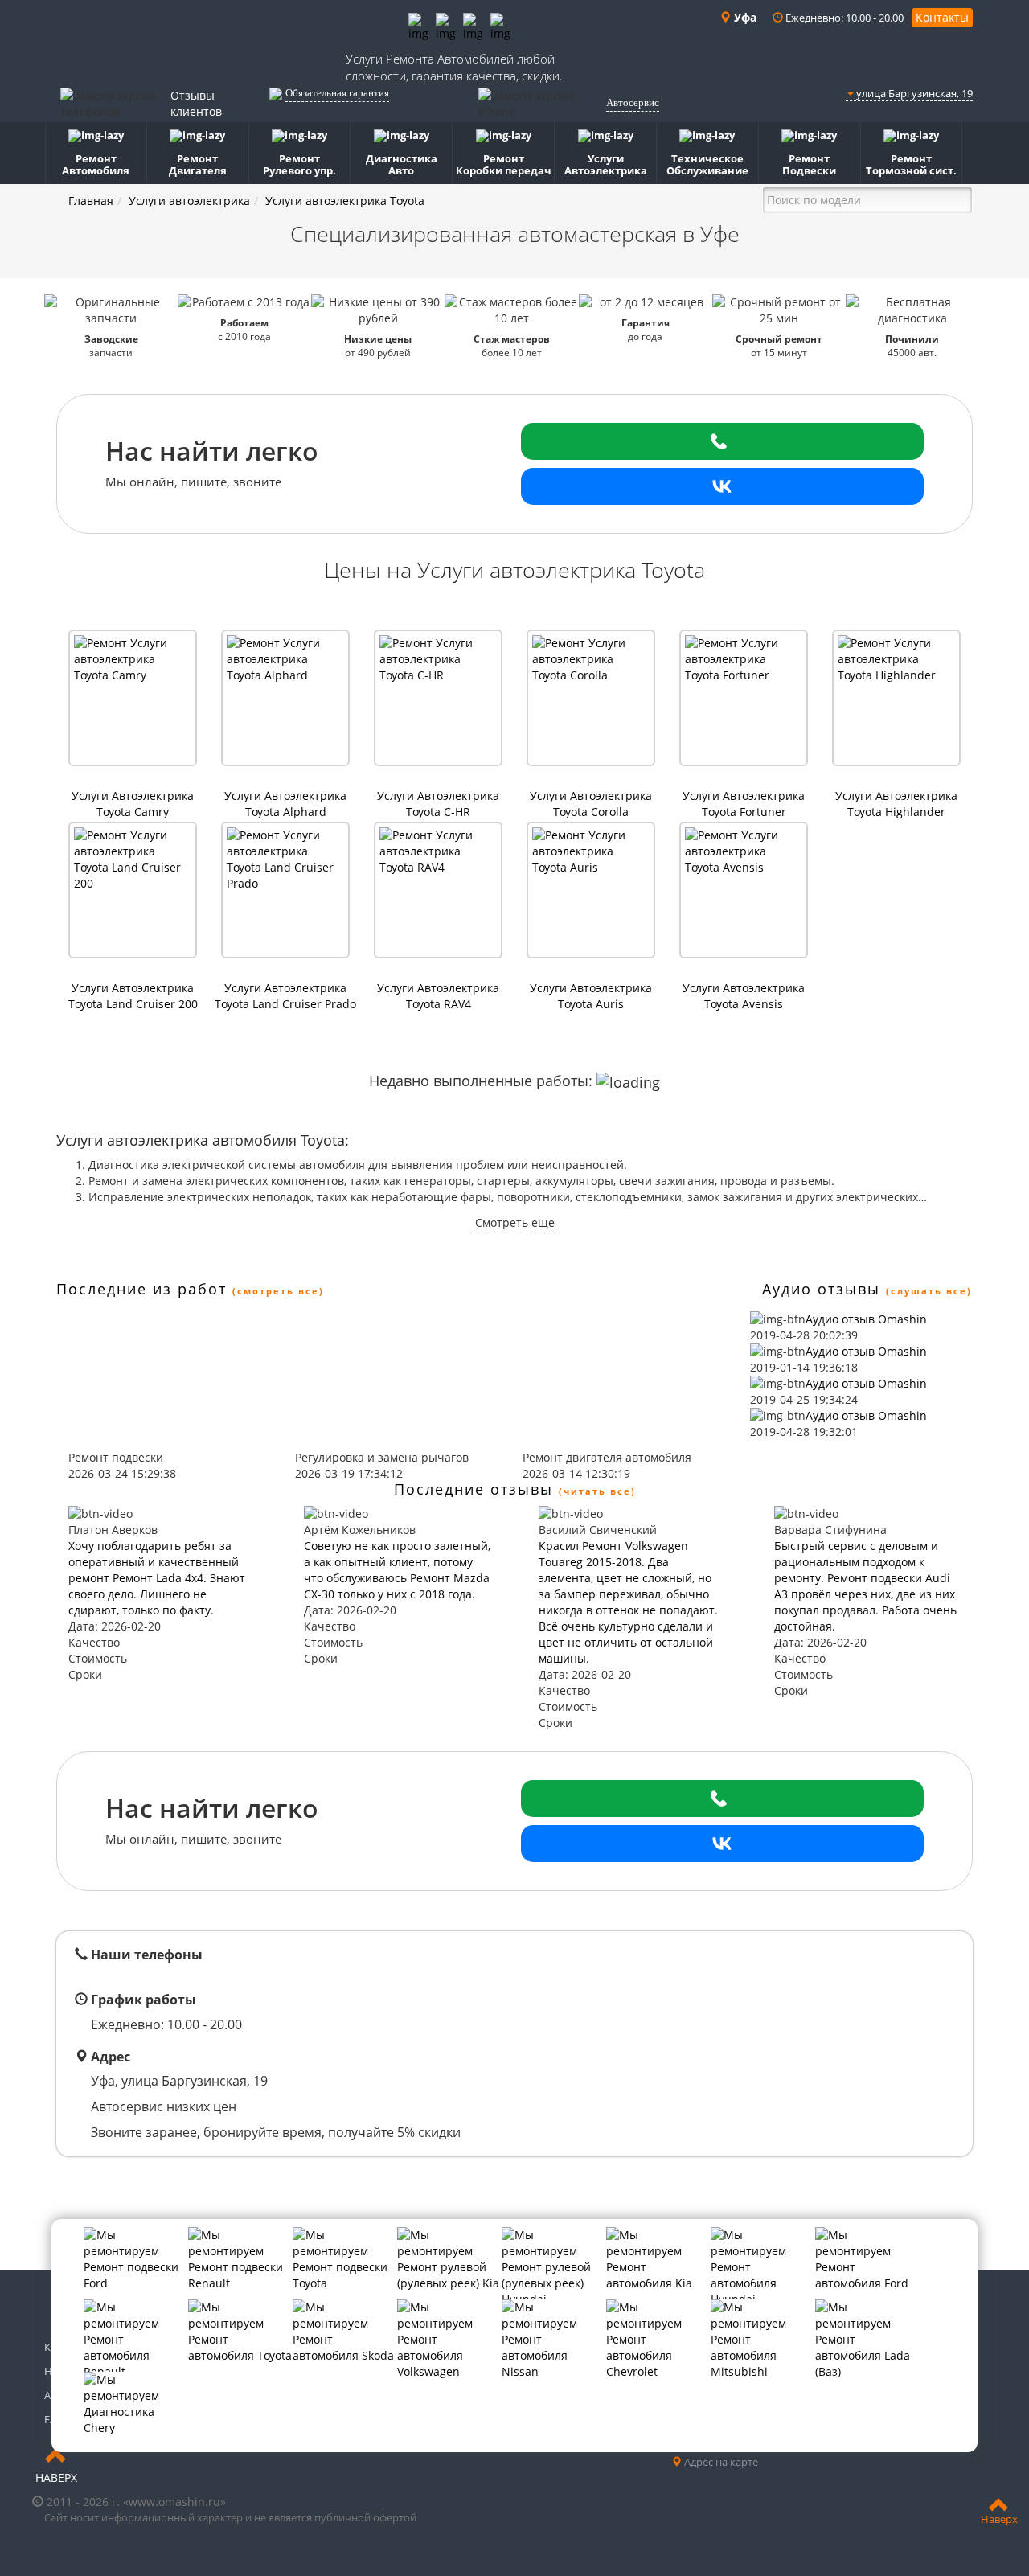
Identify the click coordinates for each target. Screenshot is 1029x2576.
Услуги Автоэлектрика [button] (606, 164)
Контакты (942, 17)
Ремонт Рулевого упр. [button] (299, 164)
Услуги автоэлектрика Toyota (345, 201)
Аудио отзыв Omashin (866, 1319)
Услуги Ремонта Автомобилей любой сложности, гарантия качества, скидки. (454, 67)
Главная (91, 201)
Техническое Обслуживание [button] (707, 164)
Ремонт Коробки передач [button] (504, 164)
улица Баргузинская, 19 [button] (913, 93)
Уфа (744, 17)
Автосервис (633, 103)
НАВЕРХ (56, 2478)
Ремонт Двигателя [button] (198, 164)
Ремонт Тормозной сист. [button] (911, 164)
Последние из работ (141, 1289)
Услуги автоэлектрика (189, 201)
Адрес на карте (720, 2462)
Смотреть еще (515, 1222)
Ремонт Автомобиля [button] (96, 164)
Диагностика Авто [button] (402, 164)
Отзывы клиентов (196, 103)
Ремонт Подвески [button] (809, 164)
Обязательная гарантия (337, 93)
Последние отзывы (474, 1489)
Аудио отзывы (821, 1289)
